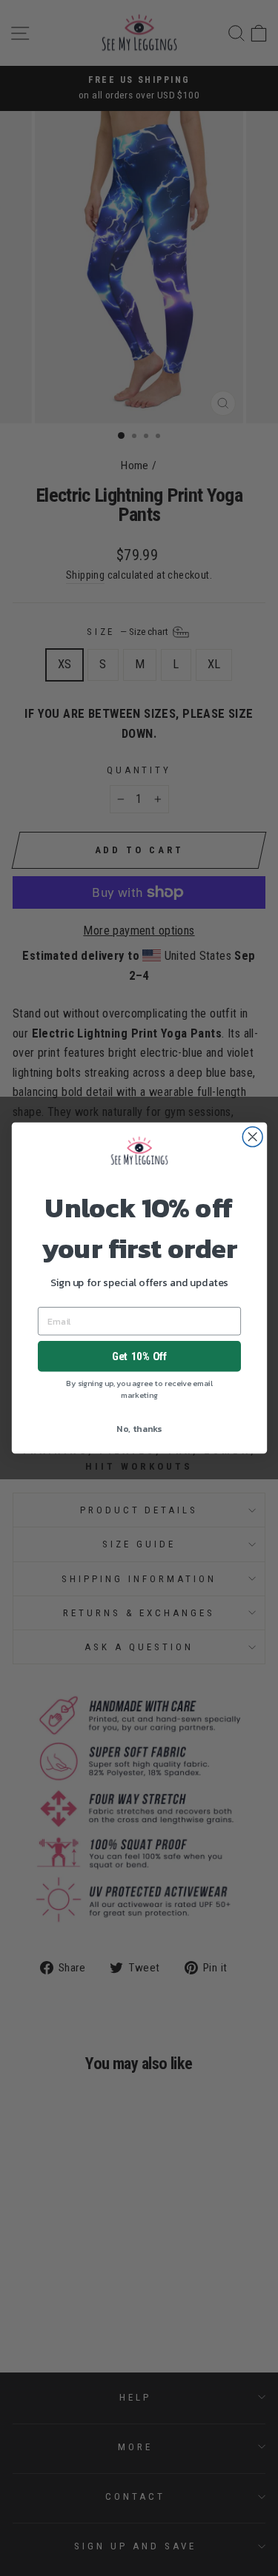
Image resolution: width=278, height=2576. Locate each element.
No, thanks (139, 1428)
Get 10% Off (139, 1356)
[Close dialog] (252, 1137)
